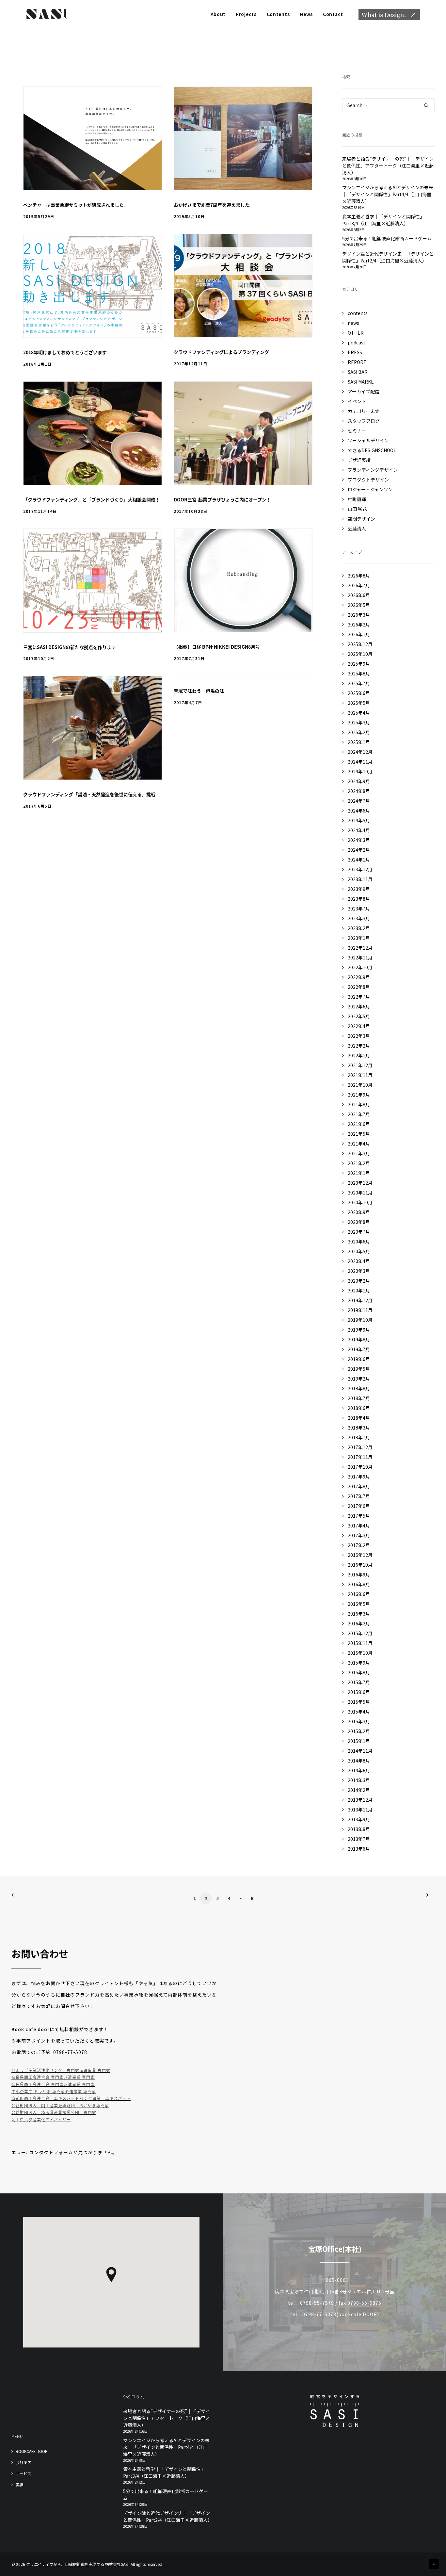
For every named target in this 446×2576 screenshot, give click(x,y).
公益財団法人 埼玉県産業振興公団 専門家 (54, 2112)
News (306, 14)
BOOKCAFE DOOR (32, 2451)
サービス (24, 2473)
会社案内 (24, 2462)
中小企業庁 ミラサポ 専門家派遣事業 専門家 (54, 2091)
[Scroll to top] (434, 2563)
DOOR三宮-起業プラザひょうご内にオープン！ (222, 499)
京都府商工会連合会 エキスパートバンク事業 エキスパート (71, 2098)
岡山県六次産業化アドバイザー (41, 2119)
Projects (246, 14)
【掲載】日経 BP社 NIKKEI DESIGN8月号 (217, 647)
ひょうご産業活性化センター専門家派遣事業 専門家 (61, 2070)
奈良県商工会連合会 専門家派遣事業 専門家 (53, 2077)
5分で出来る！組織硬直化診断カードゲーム (166, 2495)
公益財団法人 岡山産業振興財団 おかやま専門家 (60, 2105)
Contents (278, 14)
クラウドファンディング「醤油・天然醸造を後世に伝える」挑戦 (89, 794)
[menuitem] (221, 14)
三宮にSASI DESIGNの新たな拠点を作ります (70, 647)
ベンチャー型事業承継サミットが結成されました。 (76, 205)
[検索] (389, 105)
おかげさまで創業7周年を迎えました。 (214, 205)
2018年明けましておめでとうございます (65, 352)
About (218, 14)
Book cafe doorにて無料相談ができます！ (60, 2029)
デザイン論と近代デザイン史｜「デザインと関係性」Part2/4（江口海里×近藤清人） (167, 2516)
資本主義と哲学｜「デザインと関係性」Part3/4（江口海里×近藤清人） (164, 2472)
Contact (333, 14)
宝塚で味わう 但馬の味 (203, 691)
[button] (93, 138)
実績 (20, 2484)
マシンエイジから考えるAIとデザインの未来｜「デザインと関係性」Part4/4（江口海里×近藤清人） (166, 2447)
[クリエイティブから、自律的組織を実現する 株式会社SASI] (46, 14)
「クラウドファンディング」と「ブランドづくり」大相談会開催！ (92, 499)
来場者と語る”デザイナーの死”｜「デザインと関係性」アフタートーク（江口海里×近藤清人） (167, 2418)
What (389, 15)
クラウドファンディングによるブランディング (221, 352)
